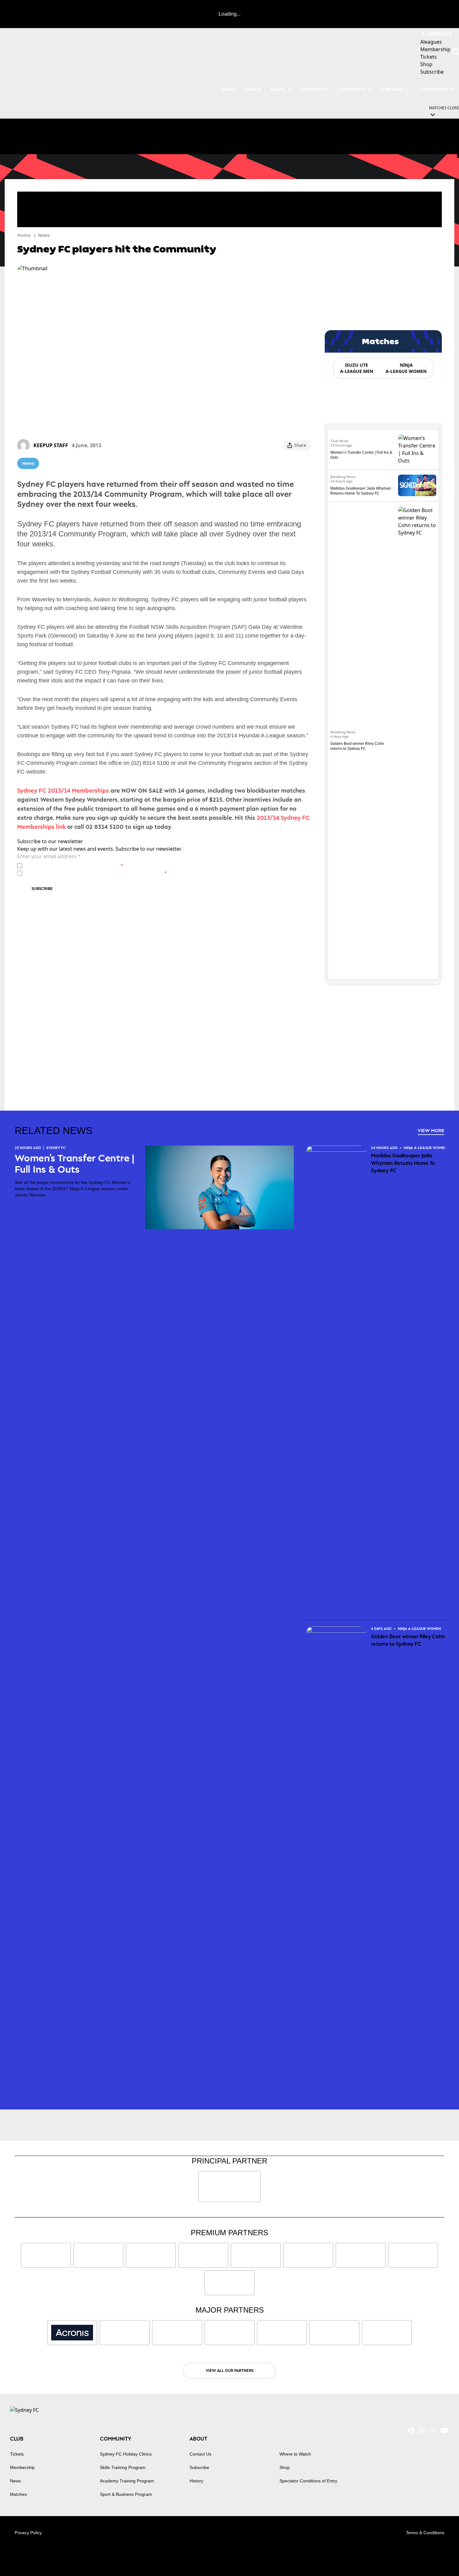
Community (352, 89)
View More (431, 1130)
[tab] (356, 368)
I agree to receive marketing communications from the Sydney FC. (96, 873)
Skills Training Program (123, 2467)
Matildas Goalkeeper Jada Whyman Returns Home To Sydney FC (403, 1163)
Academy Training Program (127, 2481)
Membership (22, 2467)
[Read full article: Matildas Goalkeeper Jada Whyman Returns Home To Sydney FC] (417, 485)
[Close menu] (440, 2557)
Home (24, 235)
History (196, 2481)
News (229, 89)
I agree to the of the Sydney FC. (74, 865)
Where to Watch (295, 2454)
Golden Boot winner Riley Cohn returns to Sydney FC (408, 1640)
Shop (285, 2467)
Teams (278, 89)
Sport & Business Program (126, 2494)
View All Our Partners (230, 2371)
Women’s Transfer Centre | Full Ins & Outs (74, 1164)
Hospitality (315, 89)
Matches (18, 2494)
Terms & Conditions (425, 2533)
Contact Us (200, 2454)
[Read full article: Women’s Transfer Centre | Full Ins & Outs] (417, 449)
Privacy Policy (68, 865)
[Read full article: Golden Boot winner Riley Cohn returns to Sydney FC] (417, 741)
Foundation (433, 89)
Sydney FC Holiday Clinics (126, 2454)
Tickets (17, 2454)
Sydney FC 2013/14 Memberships (63, 790)
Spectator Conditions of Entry (308, 2481)
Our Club (392, 89)
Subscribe (42, 889)
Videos (253, 89)
